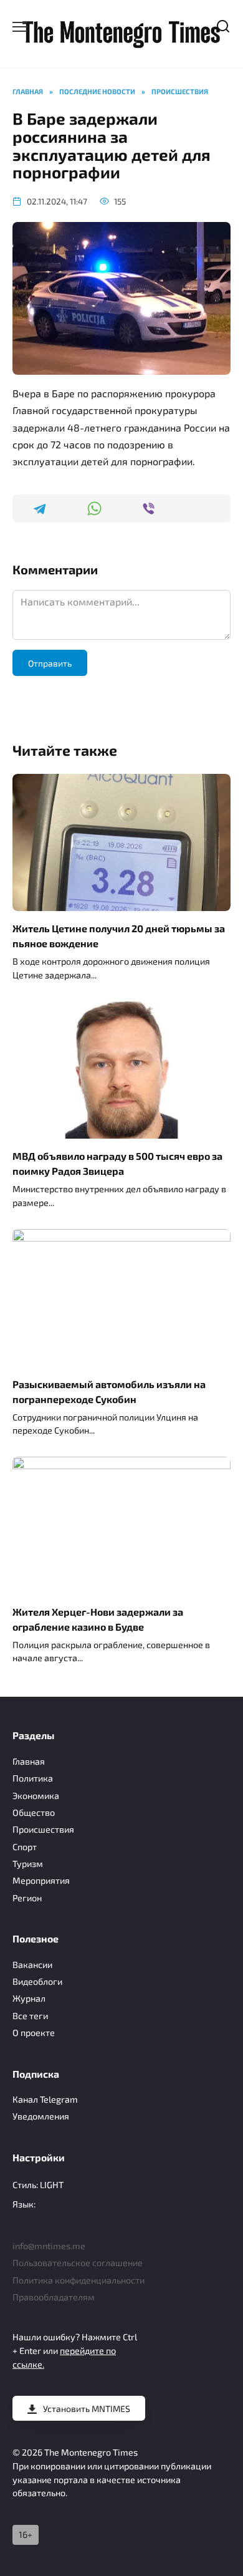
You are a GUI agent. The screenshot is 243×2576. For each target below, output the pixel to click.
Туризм (28, 1864)
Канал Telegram (45, 2099)
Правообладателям (54, 2297)
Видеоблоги (37, 1981)
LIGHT (52, 2185)
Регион (27, 1898)
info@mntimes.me (49, 2246)
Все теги (30, 2016)
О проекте (34, 2033)
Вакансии (32, 1965)
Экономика (36, 1796)
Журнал (29, 1998)
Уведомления (41, 2116)
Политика (33, 1778)
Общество (34, 1812)
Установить (87, 2409)
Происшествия (43, 1829)
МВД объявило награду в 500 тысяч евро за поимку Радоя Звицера (117, 1163)
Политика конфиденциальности (79, 2280)
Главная (29, 1761)
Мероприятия (41, 1880)
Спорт (25, 1847)
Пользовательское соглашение (78, 2263)
